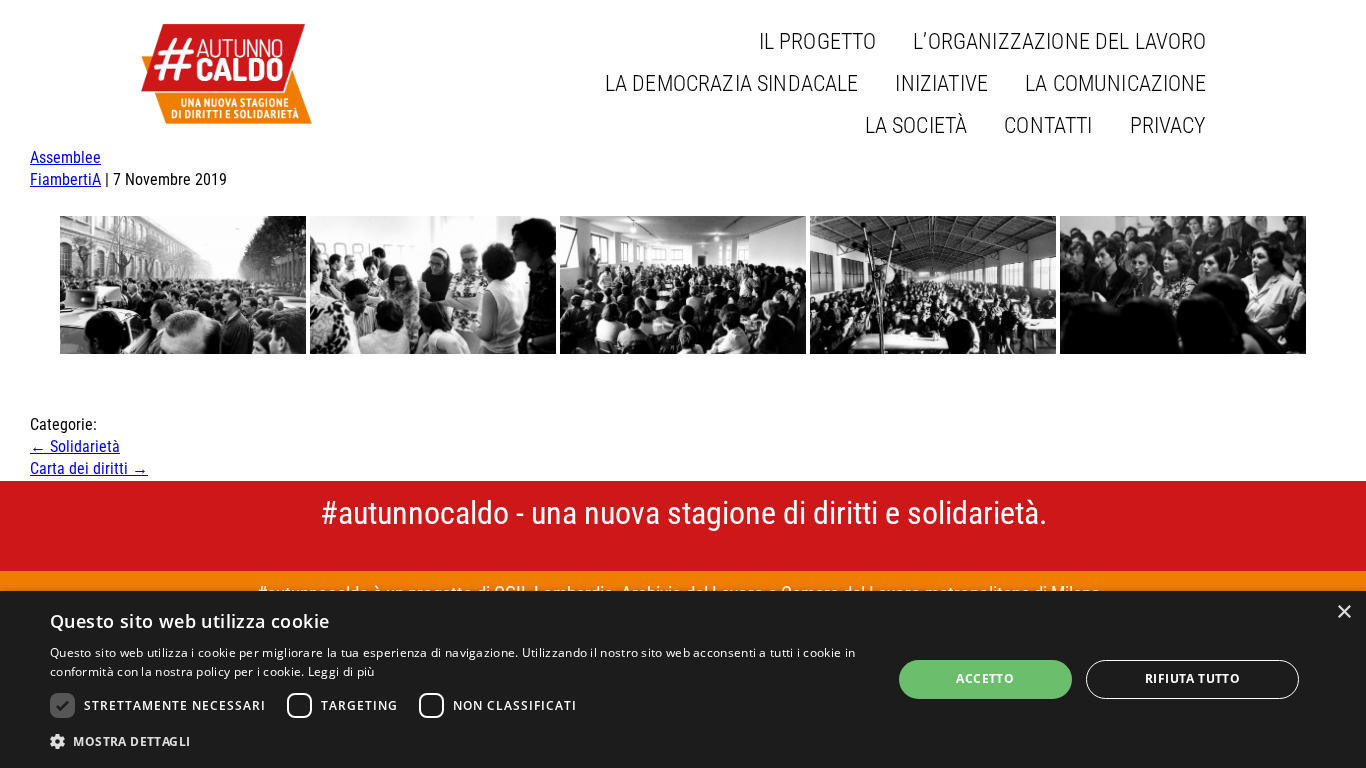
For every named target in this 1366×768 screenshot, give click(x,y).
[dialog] (683, 679)
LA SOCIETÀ (916, 125)
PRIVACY (1168, 125)
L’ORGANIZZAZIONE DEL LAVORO (1059, 41)
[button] (458, 741)
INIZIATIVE (941, 83)
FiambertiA (65, 179)
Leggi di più (341, 671)
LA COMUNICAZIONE (1116, 83)
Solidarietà (75, 446)
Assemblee (65, 157)
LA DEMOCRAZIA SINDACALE (732, 83)
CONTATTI (1048, 125)
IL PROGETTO (818, 41)
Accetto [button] (985, 678)
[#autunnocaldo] (226, 74)
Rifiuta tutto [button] (1192, 678)
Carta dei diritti (89, 468)
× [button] (1343, 612)
